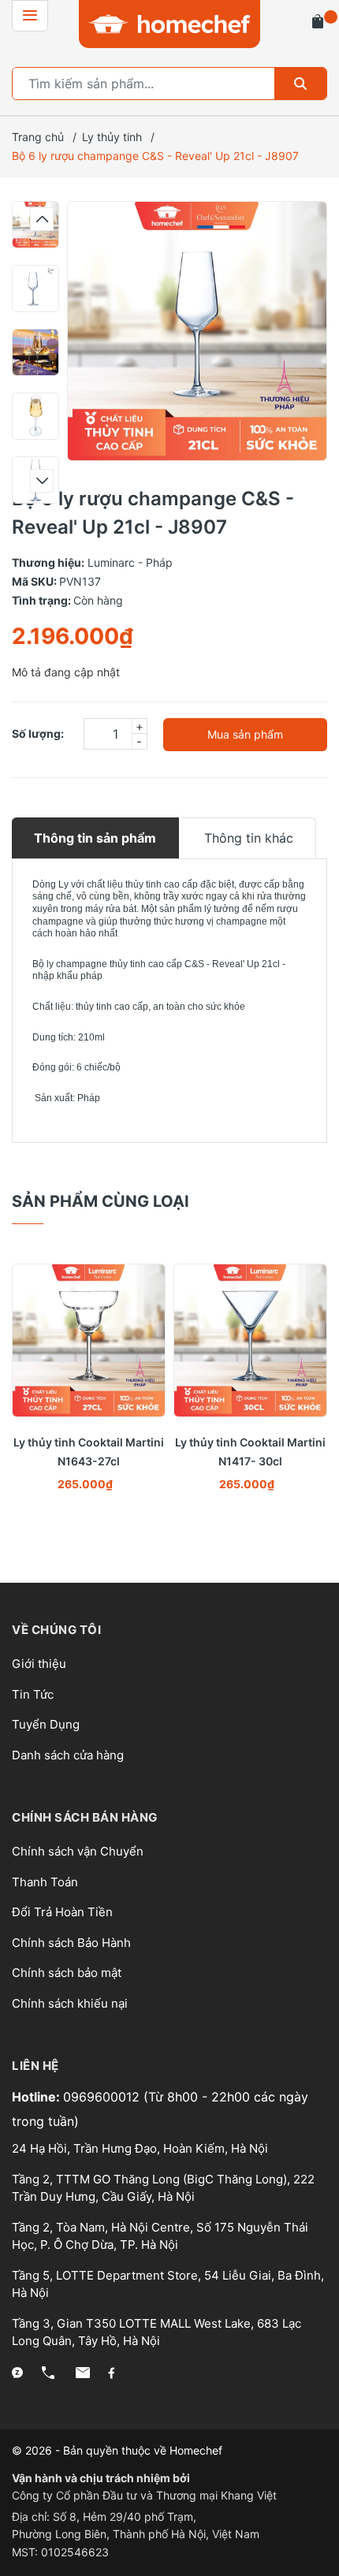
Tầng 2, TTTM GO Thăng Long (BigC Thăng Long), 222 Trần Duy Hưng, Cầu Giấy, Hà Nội (163, 2188)
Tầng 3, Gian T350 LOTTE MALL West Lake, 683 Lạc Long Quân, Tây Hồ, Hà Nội (156, 2332)
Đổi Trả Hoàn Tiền (62, 1912)
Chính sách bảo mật (67, 1973)
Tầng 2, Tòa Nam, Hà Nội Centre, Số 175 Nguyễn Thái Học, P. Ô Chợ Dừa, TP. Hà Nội (160, 2236)
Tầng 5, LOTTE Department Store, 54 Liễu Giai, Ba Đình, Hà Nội (168, 2284)
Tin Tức (33, 1694)
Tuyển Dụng (46, 1724)
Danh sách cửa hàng (68, 1755)
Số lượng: (38, 733)
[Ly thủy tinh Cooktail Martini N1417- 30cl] (250, 1340)
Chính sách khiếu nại (70, 2003)
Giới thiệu (39, 1664)
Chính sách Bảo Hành (71, 1943)
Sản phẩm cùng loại (101, 1201)
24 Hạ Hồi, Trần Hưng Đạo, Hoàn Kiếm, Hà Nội (140, 2148)
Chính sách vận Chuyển (78, 1851)
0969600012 (103, 2097)
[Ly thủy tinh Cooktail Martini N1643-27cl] (89, 1340)
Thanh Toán (45, 1882)
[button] (42, 219)
